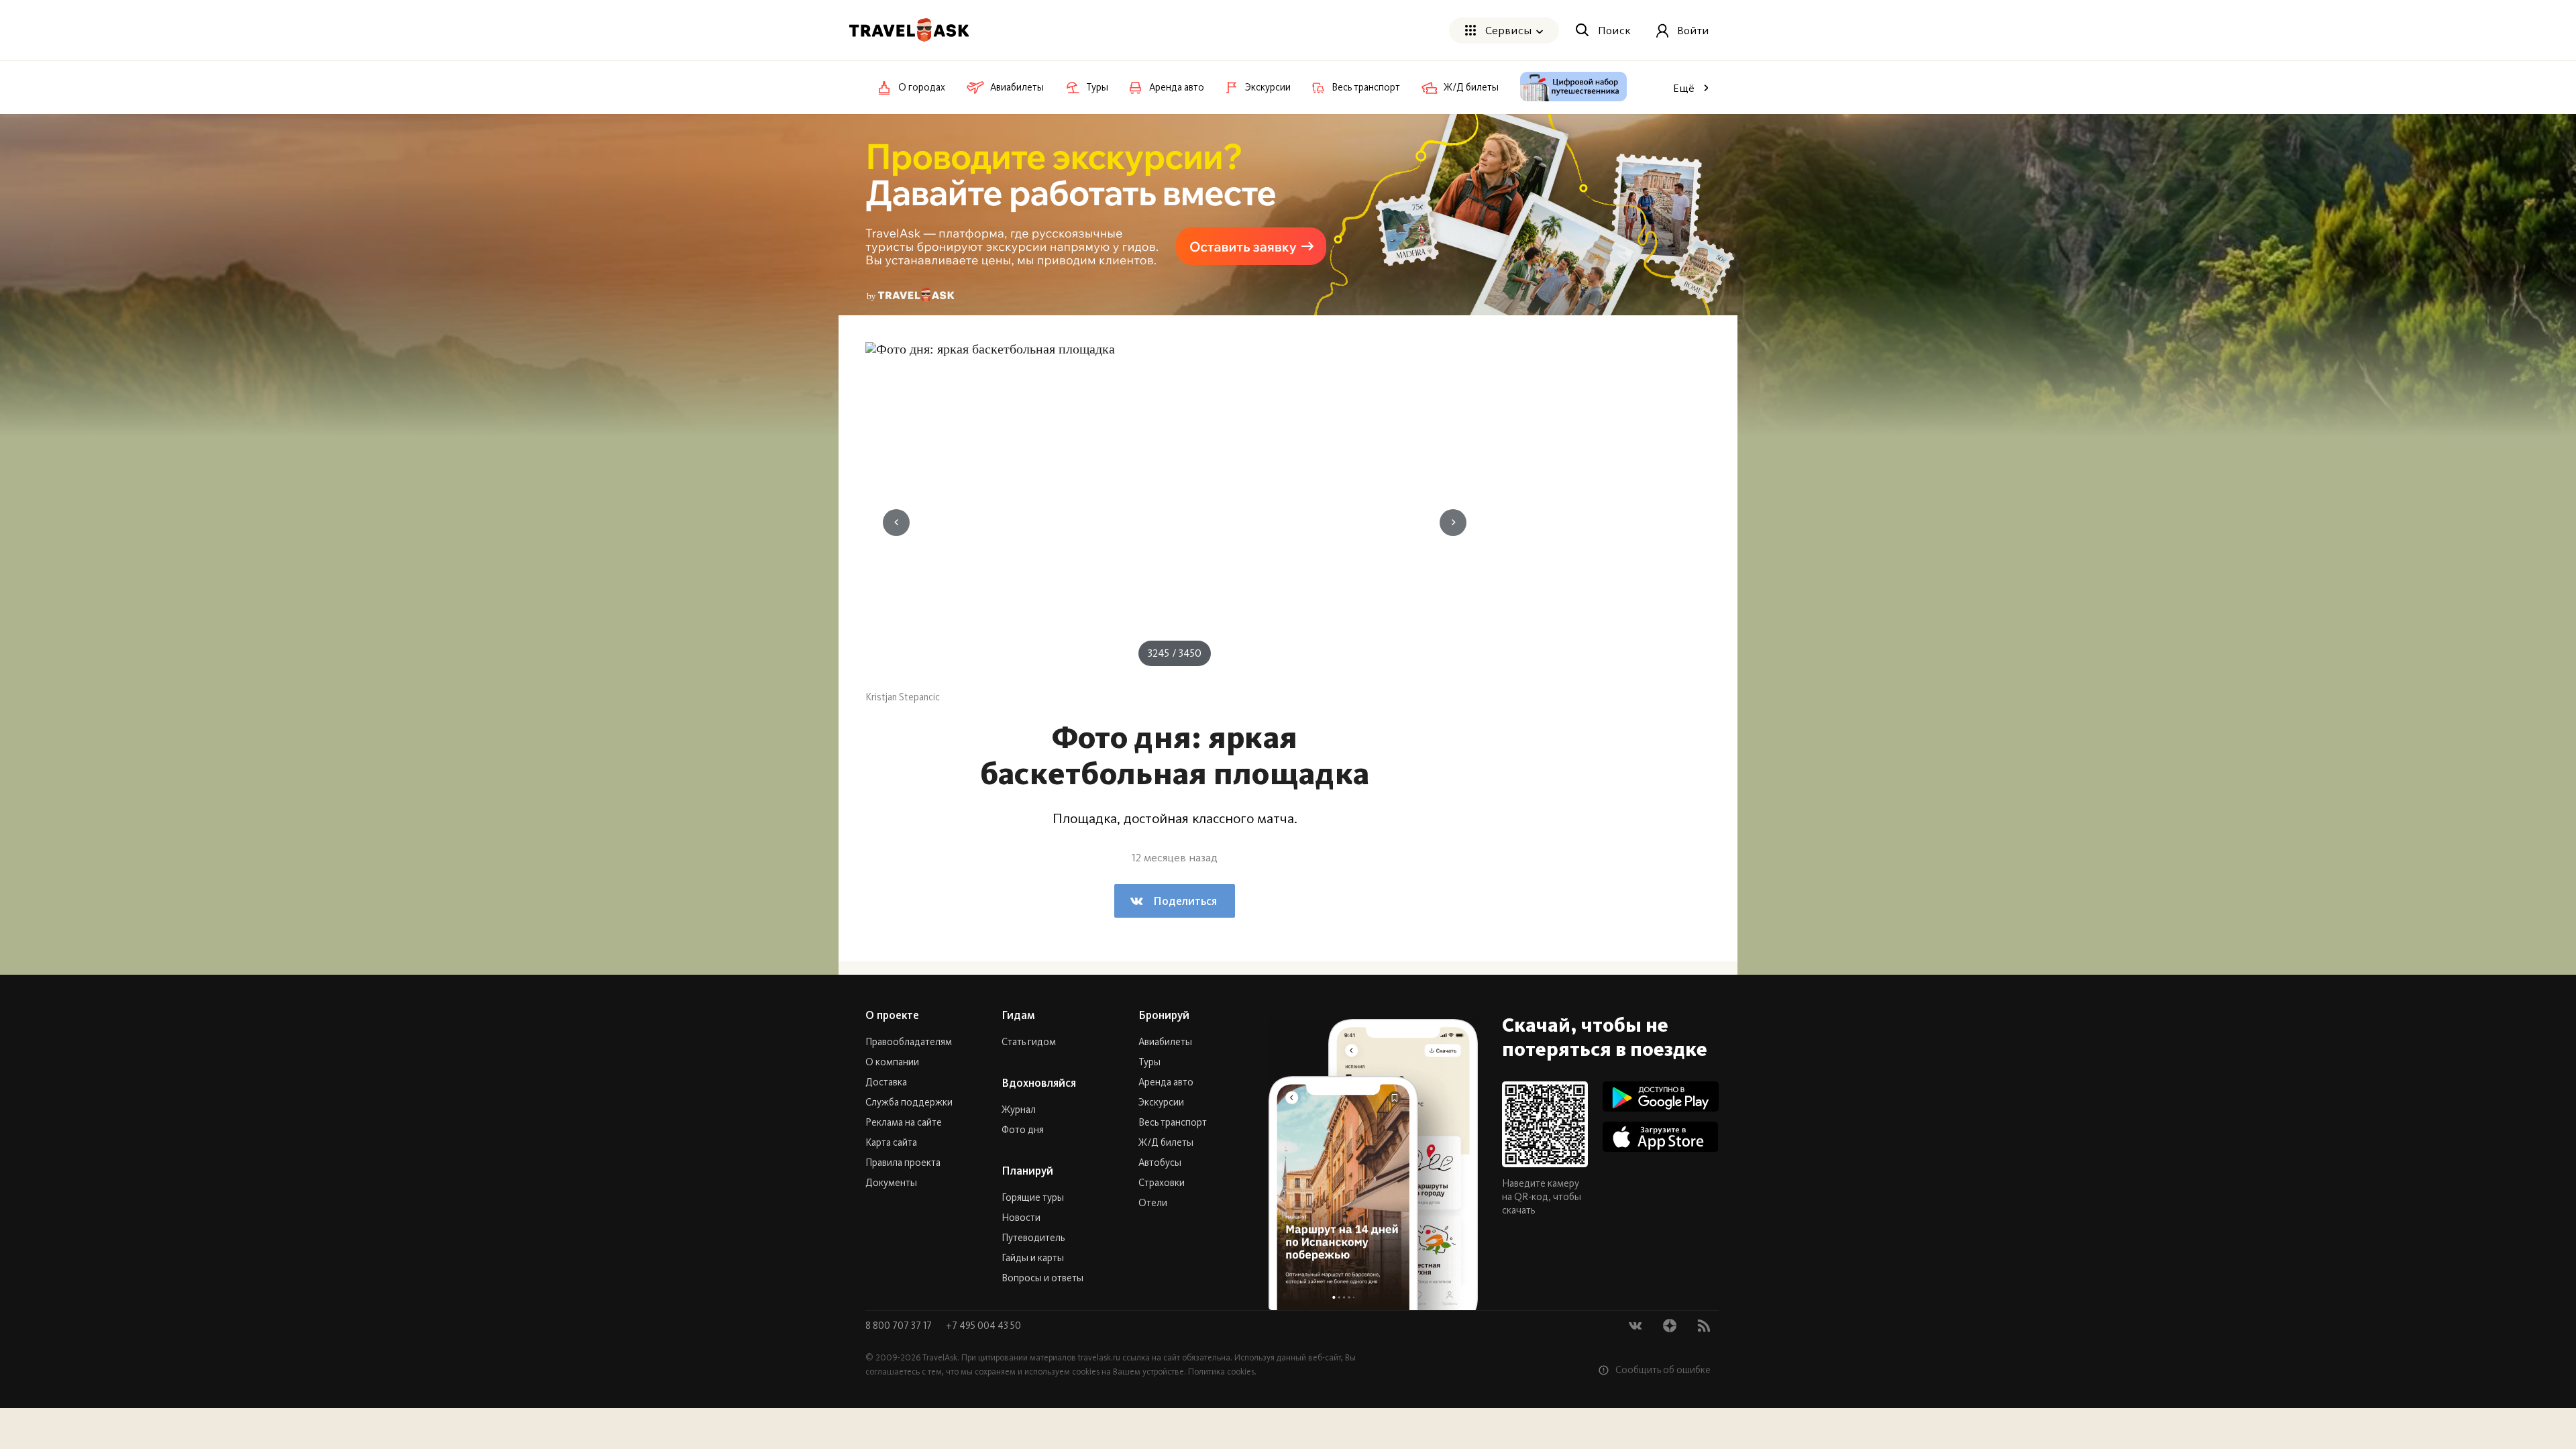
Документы (891, 1183)
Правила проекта (903, 1163)
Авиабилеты (1165, 1042)
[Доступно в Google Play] (1661, 1096)
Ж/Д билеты (1166, 1142)
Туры (1149, 1062)
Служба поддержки (909, 1102)
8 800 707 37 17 (900, 1326)
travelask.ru (1099, 1357)
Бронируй (1164, 1015)
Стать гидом (1029, 1042)
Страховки (1162, 1183)
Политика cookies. (1222, 1372)
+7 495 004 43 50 (983, 1326)
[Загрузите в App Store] (1661, 1137)
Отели (1153, 1203)
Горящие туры (1033, 1197)
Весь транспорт (1173, 1122)
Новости (1021, 1218)
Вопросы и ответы (1042, 1278)
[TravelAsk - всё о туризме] (909, 30)
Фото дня (1023, 1130)
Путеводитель (1033, 1238)
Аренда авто (1166, 1082)
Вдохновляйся (1039, 1083)
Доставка (886, 1082)
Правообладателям (909, 1042)
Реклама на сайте (904, 1122)
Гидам (1018, 1015)
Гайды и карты (1033, 1258)
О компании (892, 1062)
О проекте (892, 1015)
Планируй (1027, 1171)
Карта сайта (891, 1142)
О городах (922, 88)
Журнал (1019, 1110)
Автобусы (1160, 1163)
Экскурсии (1161, 1102)
